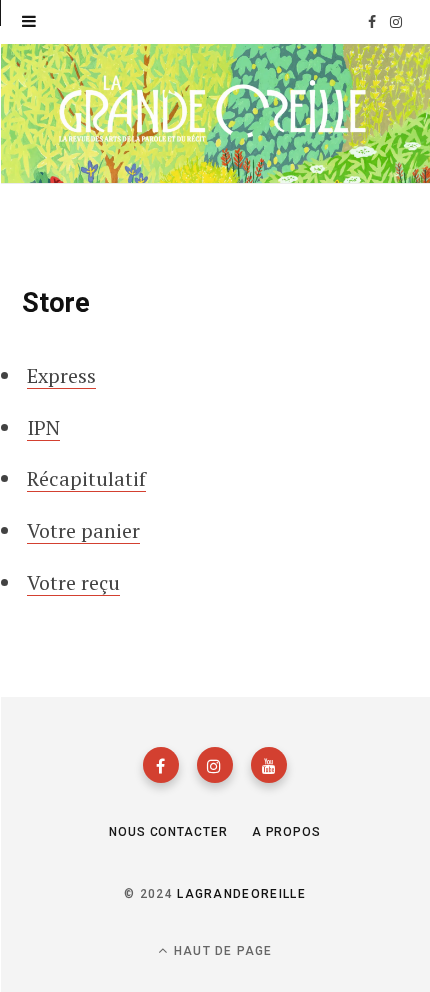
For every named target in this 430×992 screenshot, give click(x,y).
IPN (43, 427)
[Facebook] (161, 765)
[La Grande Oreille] (215, 112)
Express (61, 375)
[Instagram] (215, 765)
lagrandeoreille (241, 894)
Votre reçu (73, 582)
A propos (286, 832)
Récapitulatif (86, 478)
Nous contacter (168, 832)
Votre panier (83, 530)
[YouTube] (269, 765)
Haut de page (221, 951)
